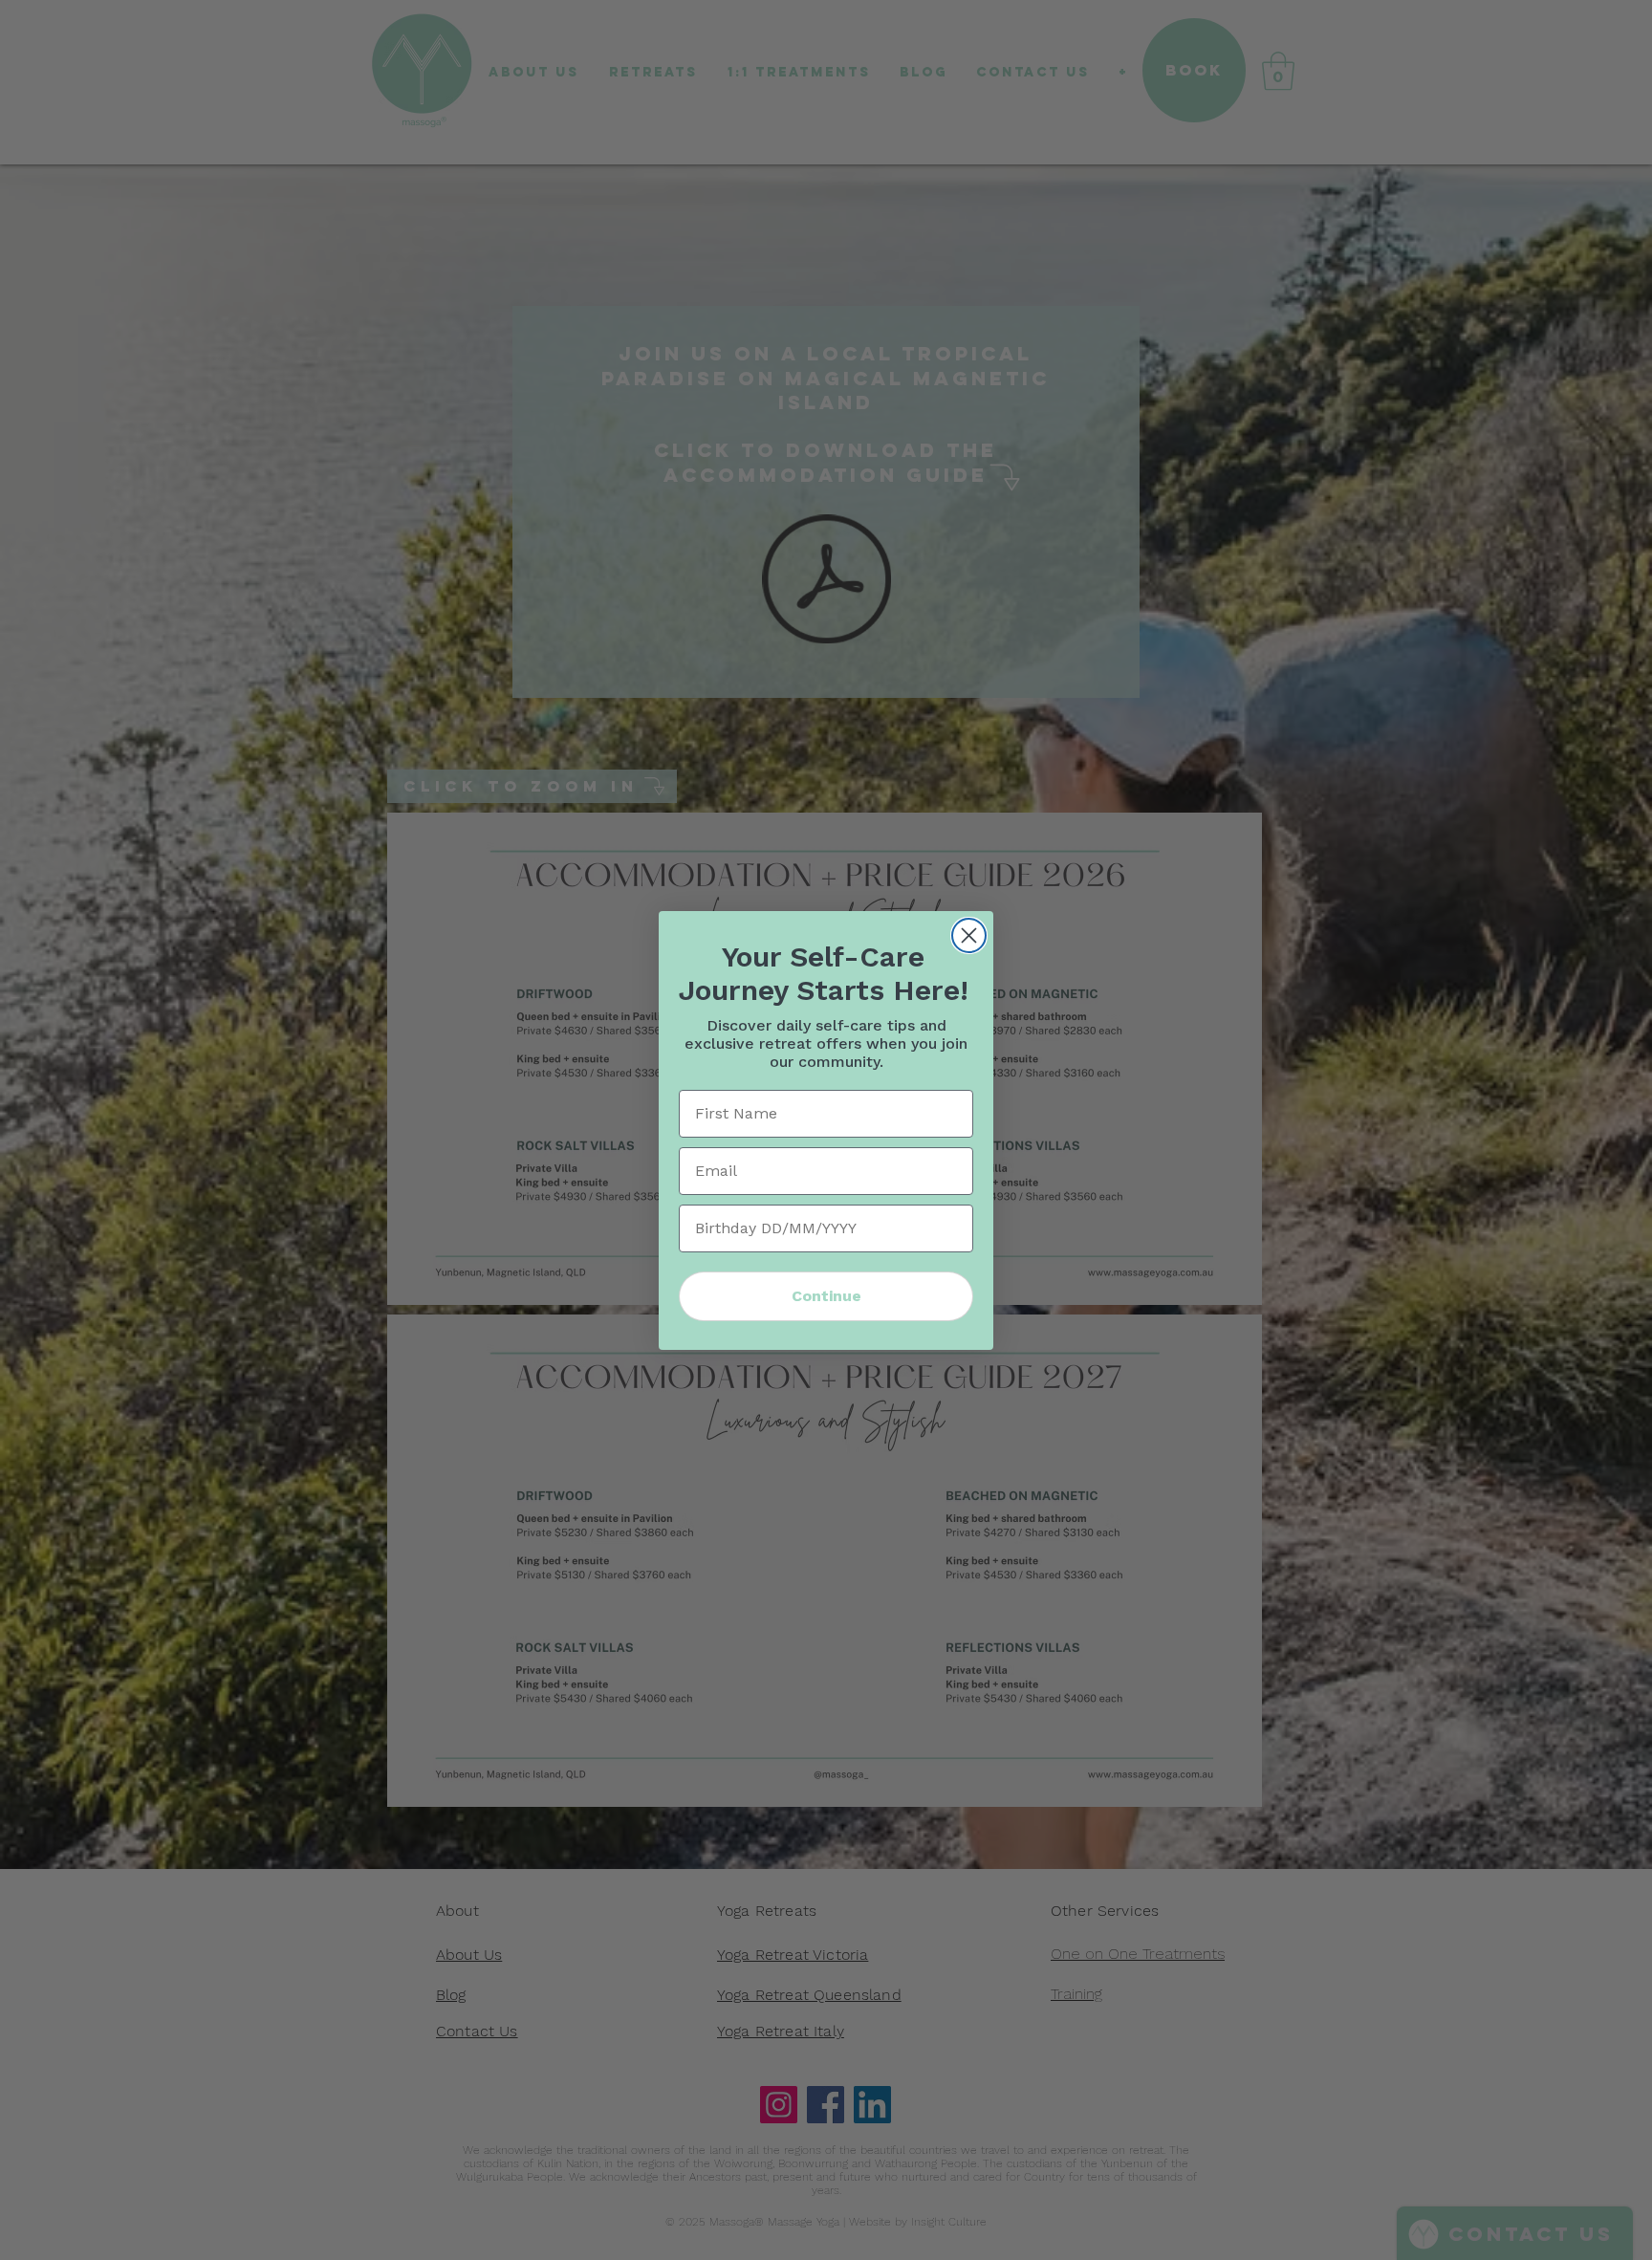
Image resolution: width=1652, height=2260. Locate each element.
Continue (826, 1296)
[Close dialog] (969, 935)
